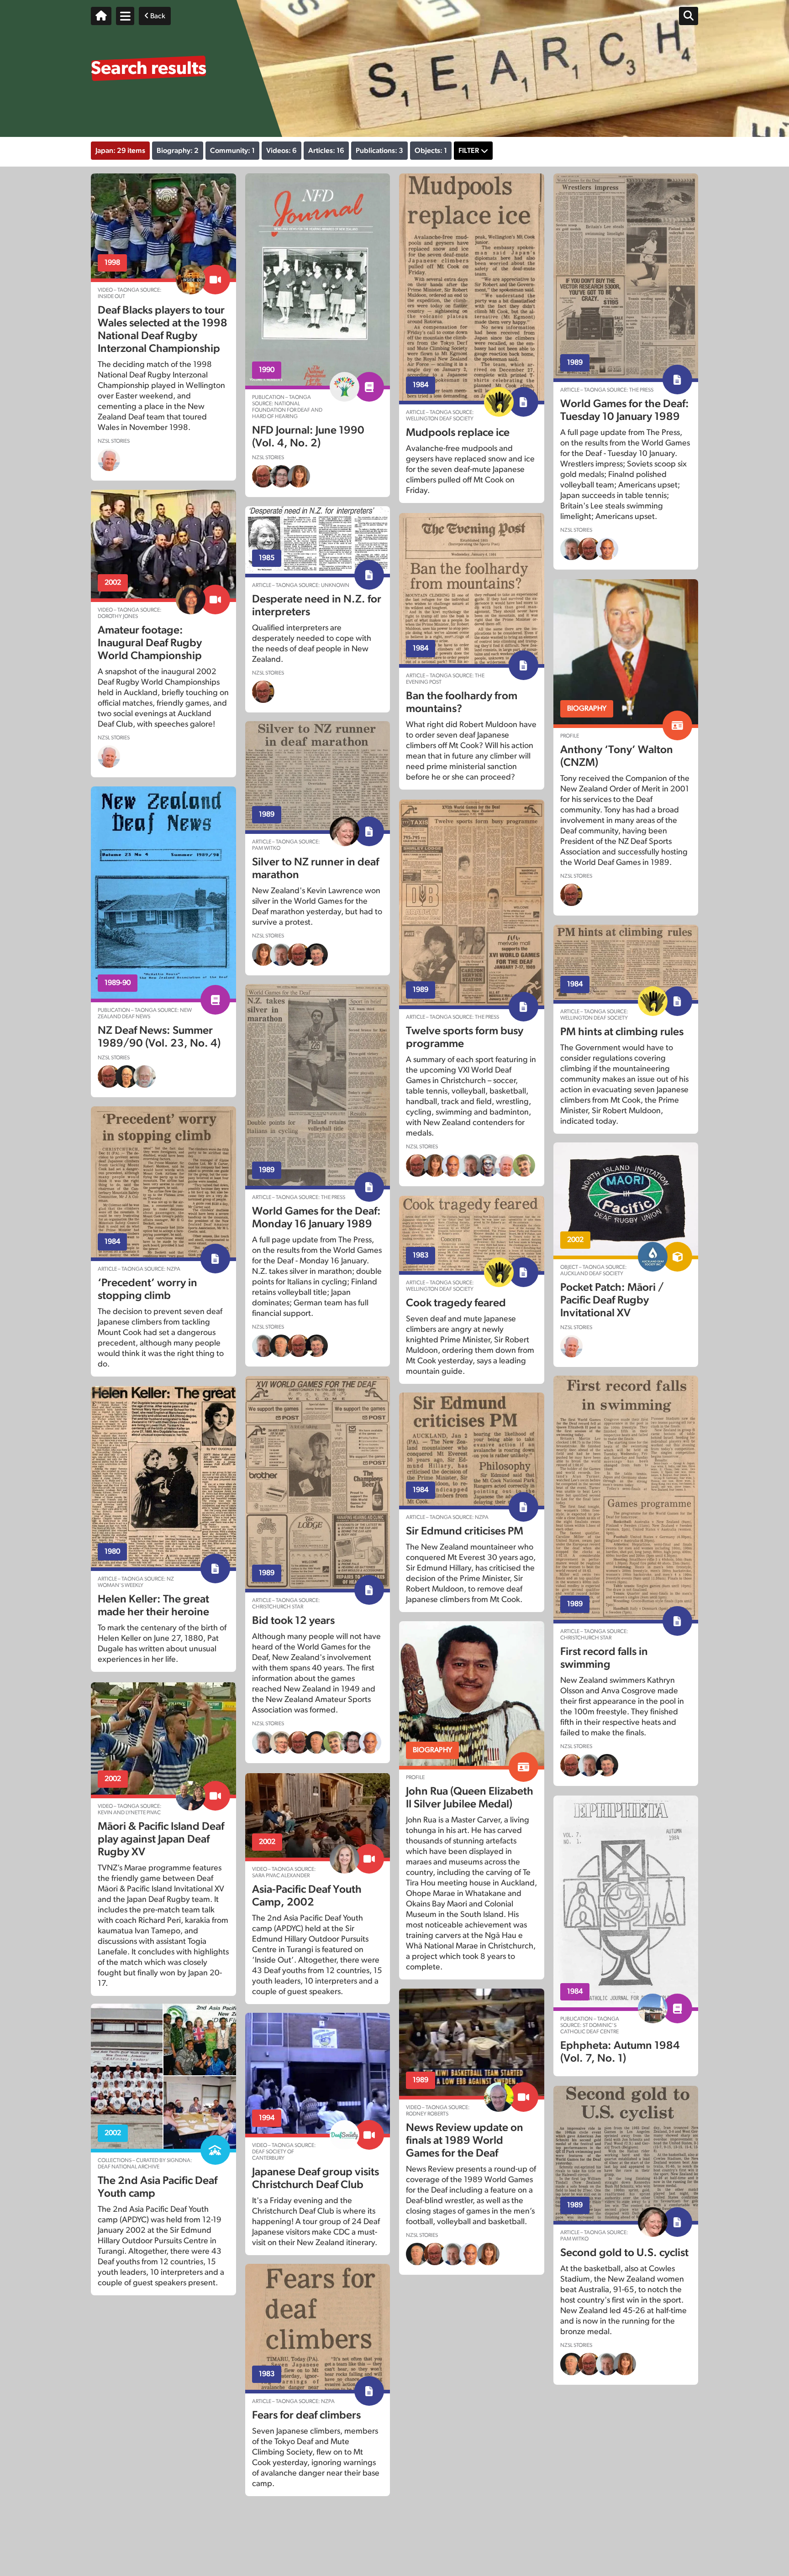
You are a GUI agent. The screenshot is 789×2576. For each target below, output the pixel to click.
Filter (469, 151)
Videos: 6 (281, 151)
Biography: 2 (178, 151)
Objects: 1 (431, 151)
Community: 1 (232, 151)
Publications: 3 (379, 151)
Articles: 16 (326, 151)
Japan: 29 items (120, 151)
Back (157, 16)
